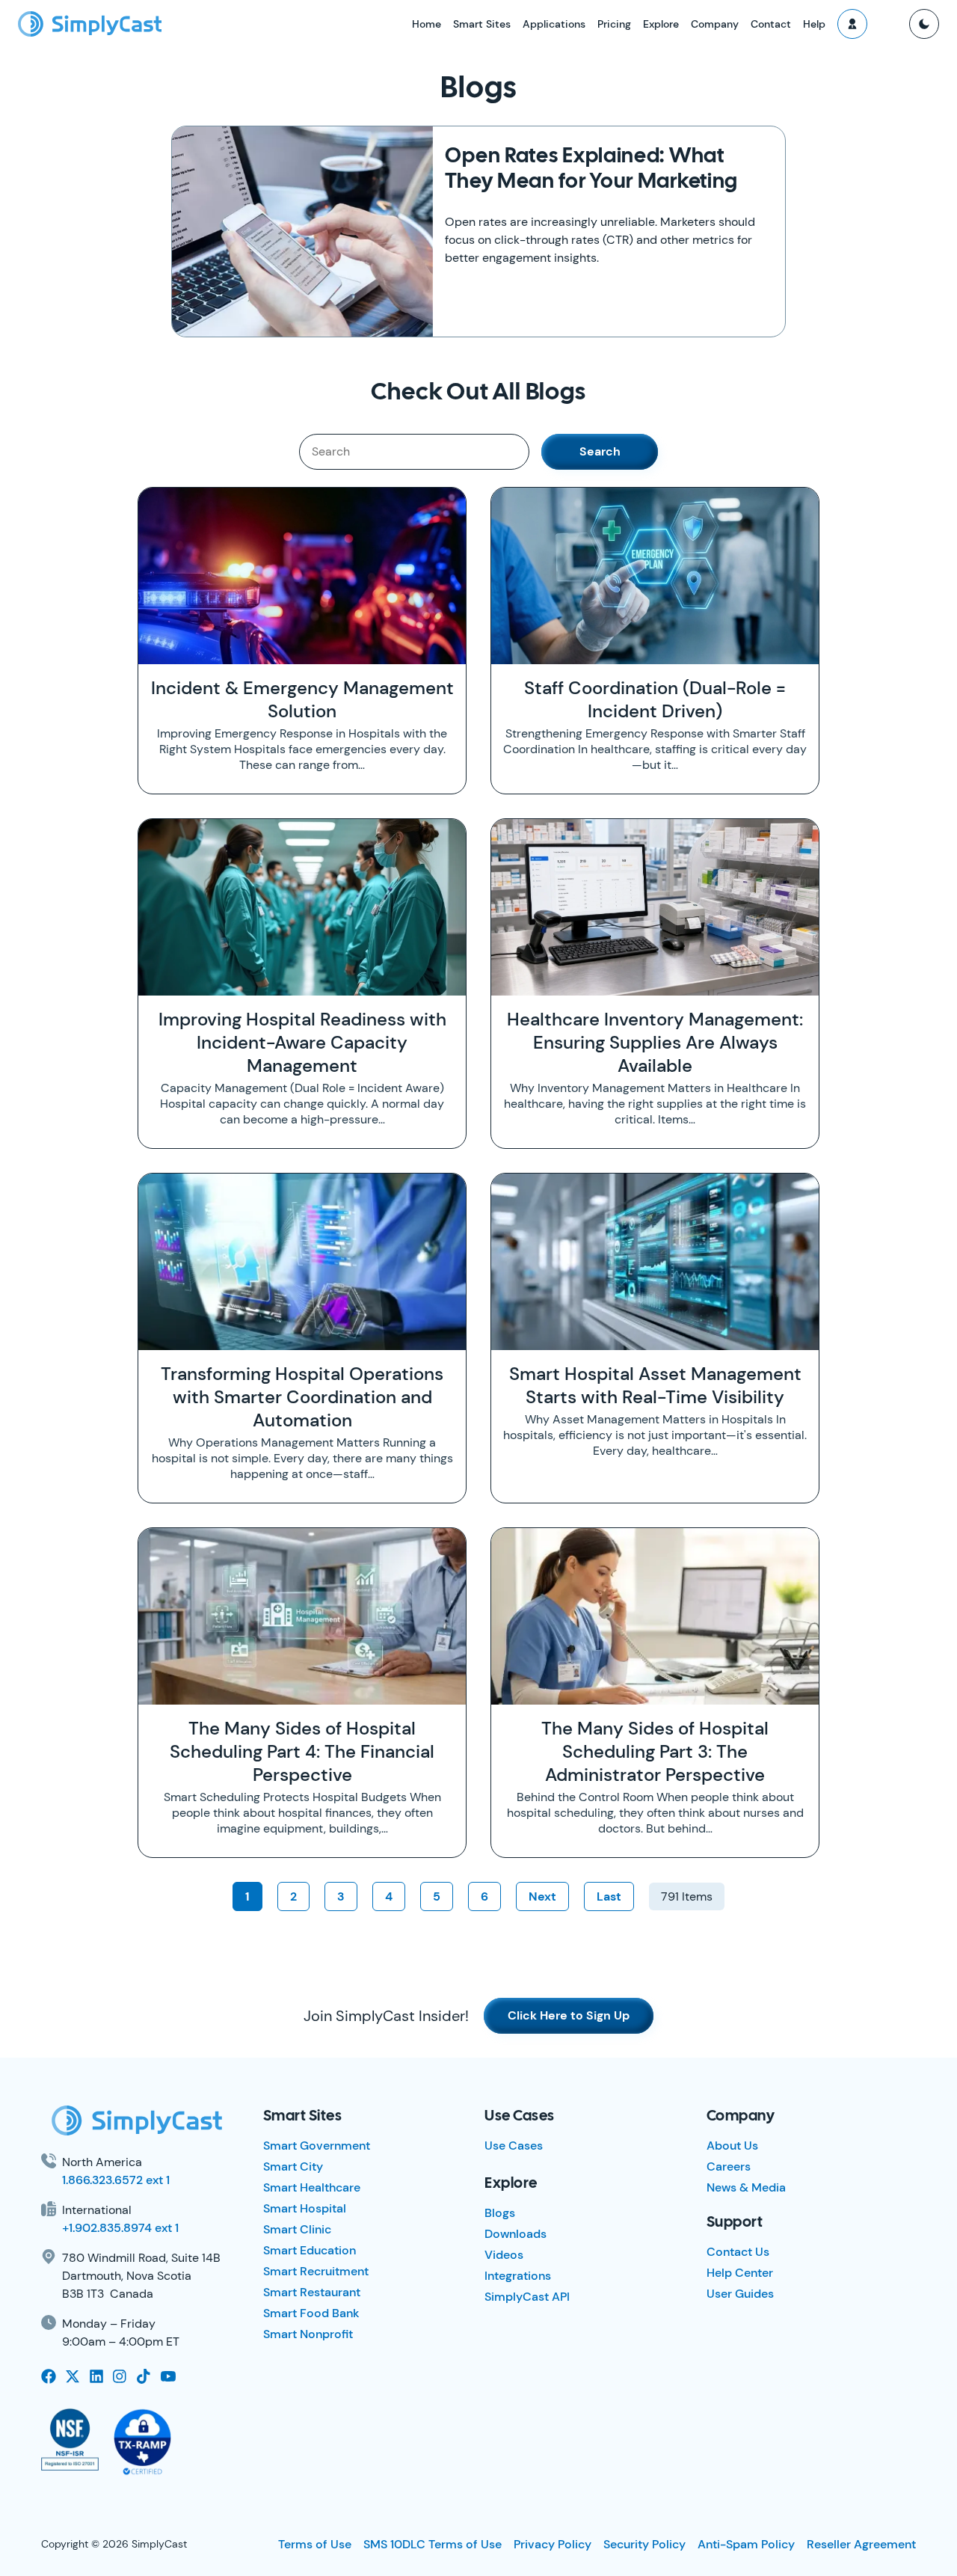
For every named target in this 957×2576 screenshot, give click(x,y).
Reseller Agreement (861, 2544)
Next (542, 1896)
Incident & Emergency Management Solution (302, 699)
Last (609, 1896)
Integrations (518, 2276)
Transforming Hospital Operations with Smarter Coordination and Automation (302, 1397)
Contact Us (738, 2252)
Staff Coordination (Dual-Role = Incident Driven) (655, 699)
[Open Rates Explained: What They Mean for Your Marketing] (302, 231)
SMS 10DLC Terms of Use (433, 2544)
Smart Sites (482, 24)
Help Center (740, 2273)
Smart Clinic (297, 2229)
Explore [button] (661, 24)
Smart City (293, 2166)
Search (600, 451)
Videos (504, 2255)
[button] (852, 24)
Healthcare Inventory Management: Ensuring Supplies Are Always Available (655, 1042)
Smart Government (317, 2146)
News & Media (746, 2187)
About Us (732, 2146)
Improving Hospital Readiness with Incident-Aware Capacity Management (302, 1042)
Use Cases (514, 2146)
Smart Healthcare (312, 2187)
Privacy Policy (553, 2544)
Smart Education (310, 2250)
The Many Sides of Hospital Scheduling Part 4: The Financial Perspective (302, 1751)
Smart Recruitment (316, 2271)
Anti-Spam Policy (746, 2544)
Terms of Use (315, 2544)
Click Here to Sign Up (569, 2015)
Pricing (614, 24)
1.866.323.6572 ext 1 (116, 2180)
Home (427, 24)
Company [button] (715, 24)
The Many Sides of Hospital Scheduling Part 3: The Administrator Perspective (655, 1751)
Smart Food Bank (311, 2313)
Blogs (500, 2213)
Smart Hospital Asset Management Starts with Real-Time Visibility (655, 1385)
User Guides (740, 2294)
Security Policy (644, 2544)
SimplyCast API (527, 2297)
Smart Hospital (305, 2208)
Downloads (516, 2234)
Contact (771, 24)
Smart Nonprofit (308, 2334)
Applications (554, 24)
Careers (729, 2166)
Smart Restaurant (312, 2292)
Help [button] (814, 24)
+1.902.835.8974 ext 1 (120, 2228)
